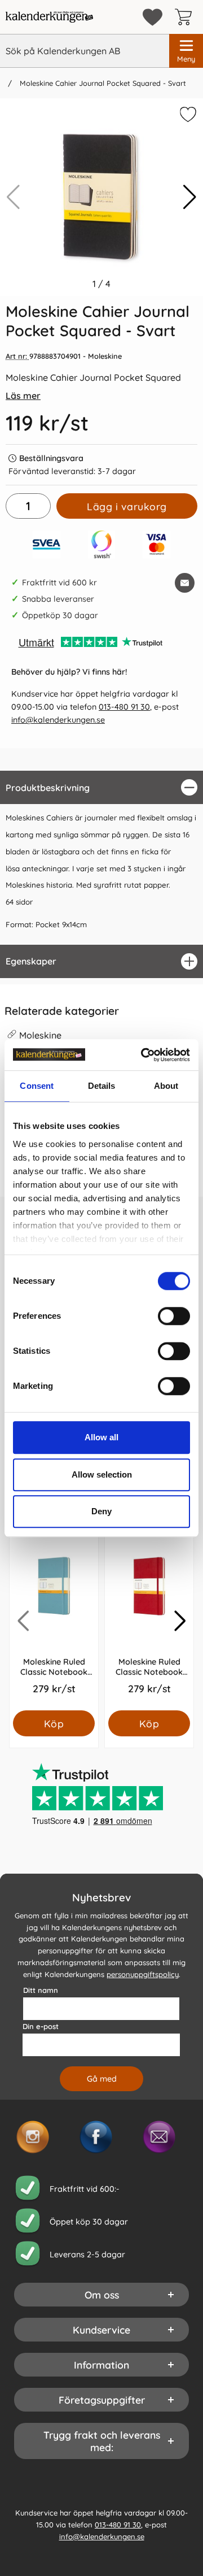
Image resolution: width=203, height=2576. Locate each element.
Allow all (101, 1437)
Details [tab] (102, 1086)
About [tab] (166, 1086)
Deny (101, 1511)
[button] (190, 197)
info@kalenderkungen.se (58, 720)
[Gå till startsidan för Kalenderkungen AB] (49, 17)
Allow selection (102, 1474)
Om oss (102, 2295)
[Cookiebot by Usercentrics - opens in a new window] (143, 1055)
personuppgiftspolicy (143, 1974)
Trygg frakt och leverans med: (102, 2441)
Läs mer (23, 396)
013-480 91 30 (124, 707)
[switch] (174, 1316)
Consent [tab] (37, 1086)
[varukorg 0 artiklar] (186, 17)
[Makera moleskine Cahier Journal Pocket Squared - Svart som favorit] (187, 116)
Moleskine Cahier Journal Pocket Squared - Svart (102, 83)
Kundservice (101, 2330)
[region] (101, 787)
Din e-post (41, 2026)
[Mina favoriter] (153, 17)
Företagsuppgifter (102, 2400)
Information (101, 2365)
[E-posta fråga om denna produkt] (185, 583)
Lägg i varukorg (127, 506)
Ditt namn (41, 1990)
